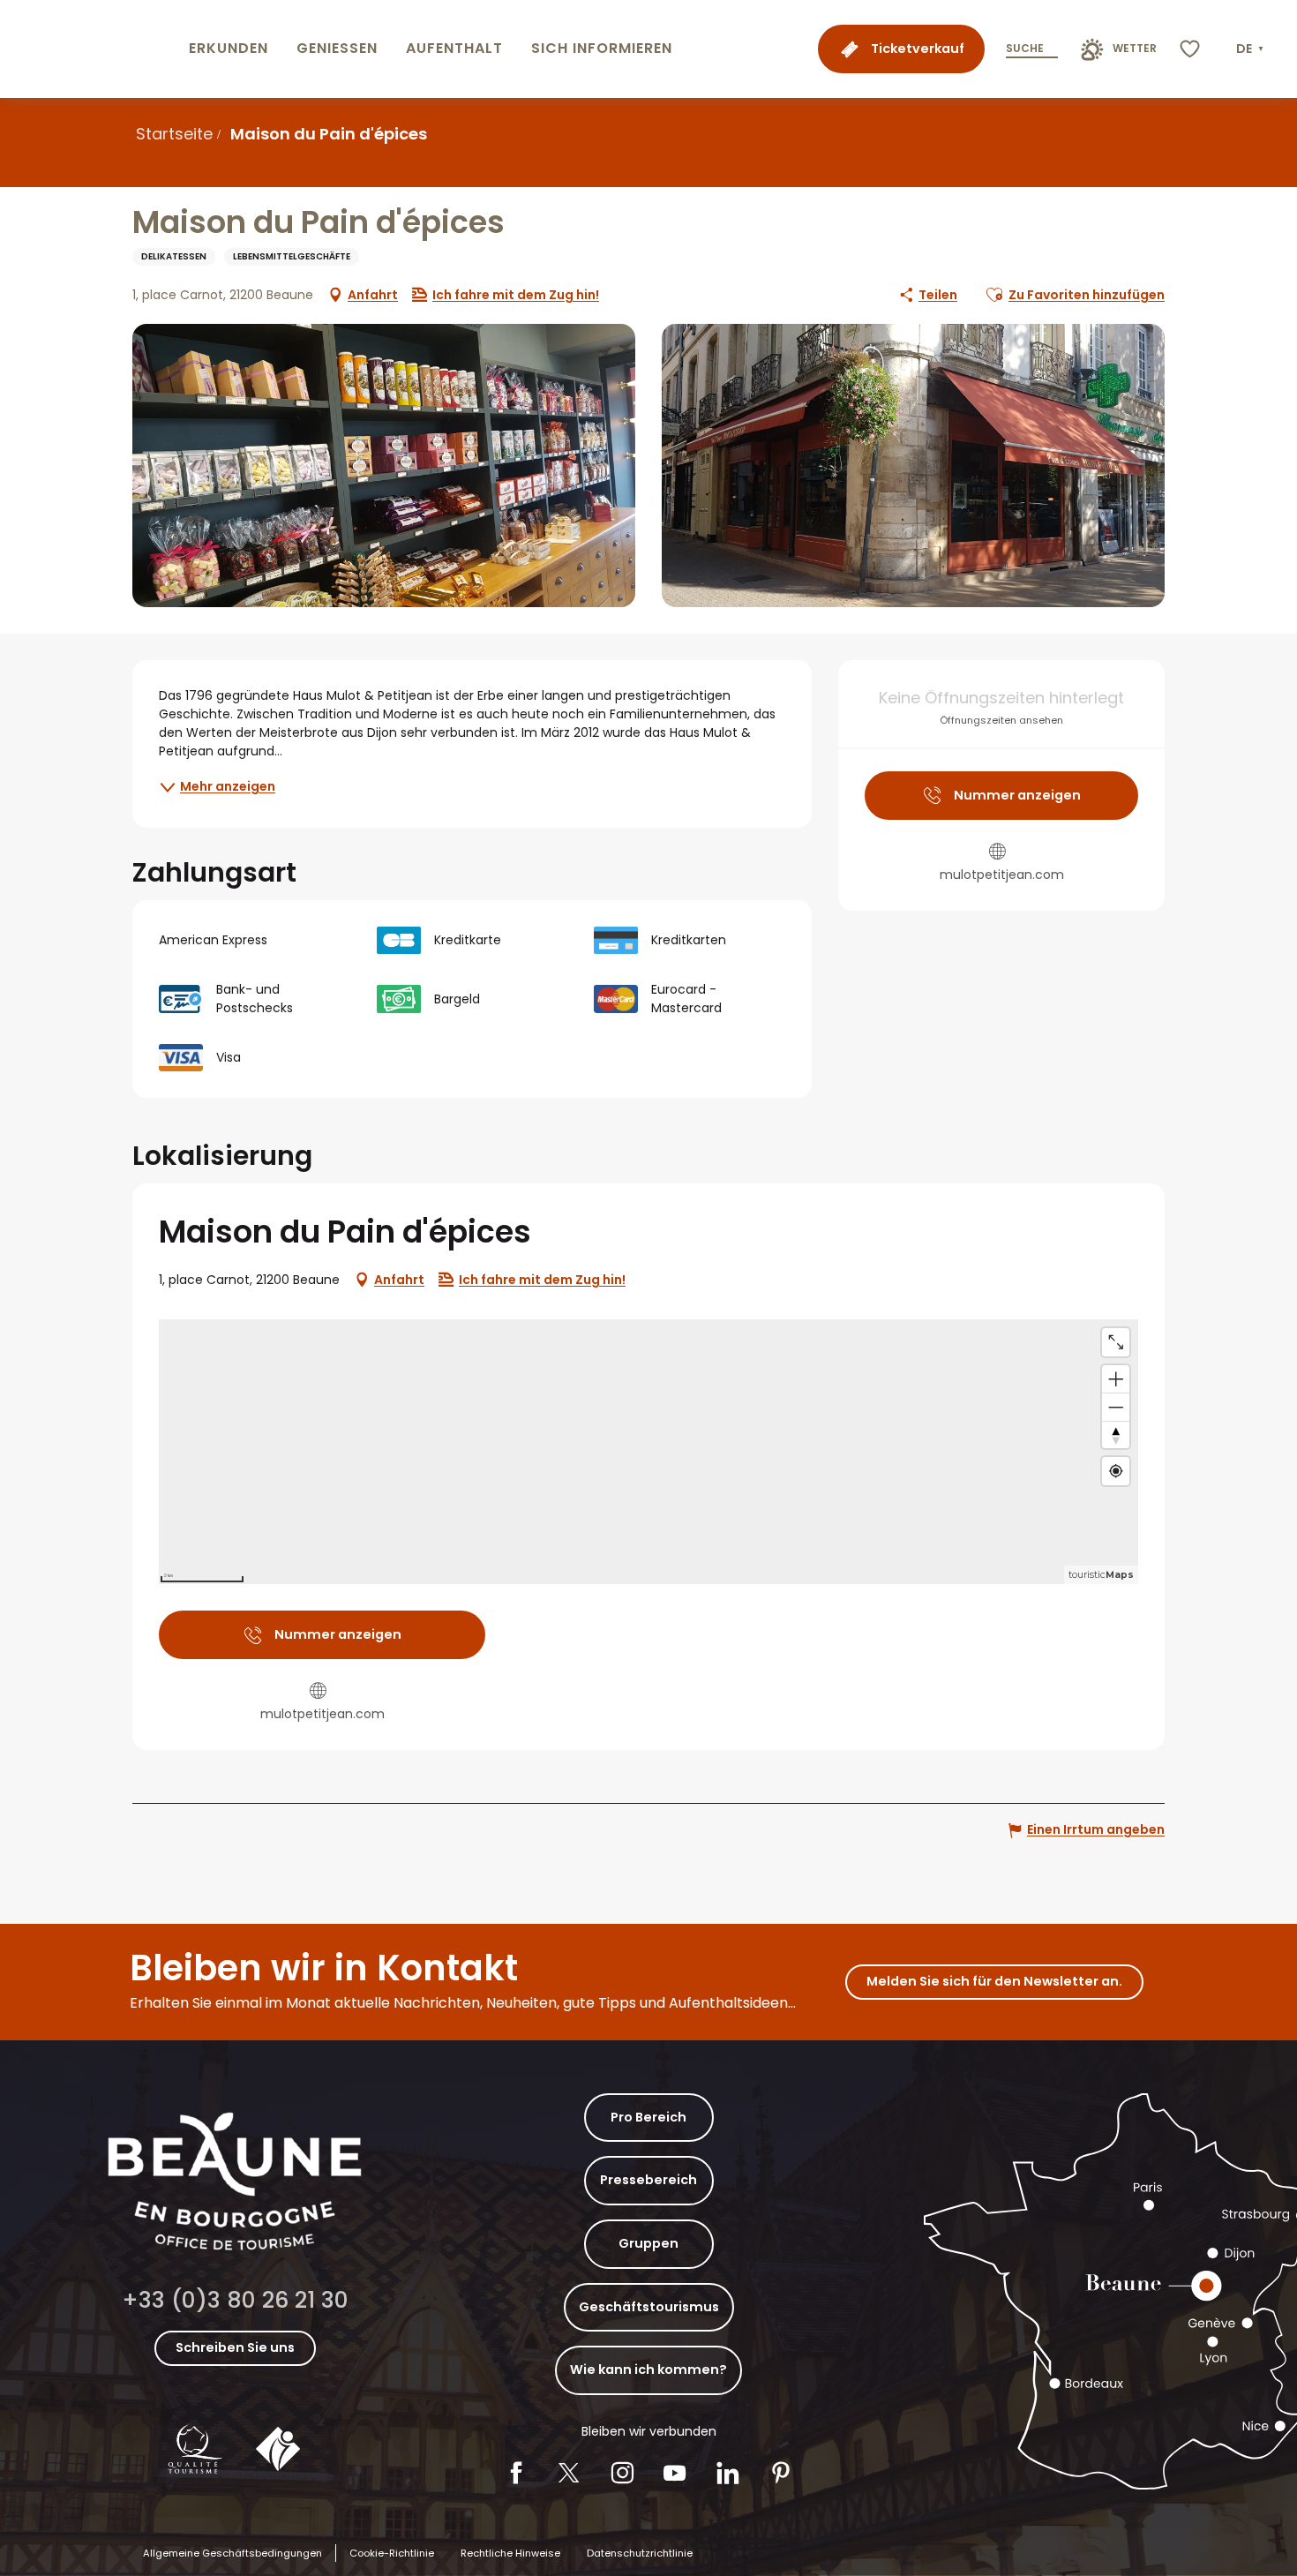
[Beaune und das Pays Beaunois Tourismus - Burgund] (91, 49)
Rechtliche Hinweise (510, 2553)
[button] (1252, 49)
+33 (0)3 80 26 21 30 (235, 2300)
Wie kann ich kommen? (648, 2369)
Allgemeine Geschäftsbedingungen (232, 2553)
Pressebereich (648, 2180)
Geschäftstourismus (649, 2307)
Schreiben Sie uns (235, 2347)
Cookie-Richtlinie (392, 2553)
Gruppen (648, 2243)
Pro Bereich (648, 2117)
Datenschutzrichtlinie (640, 2553)
